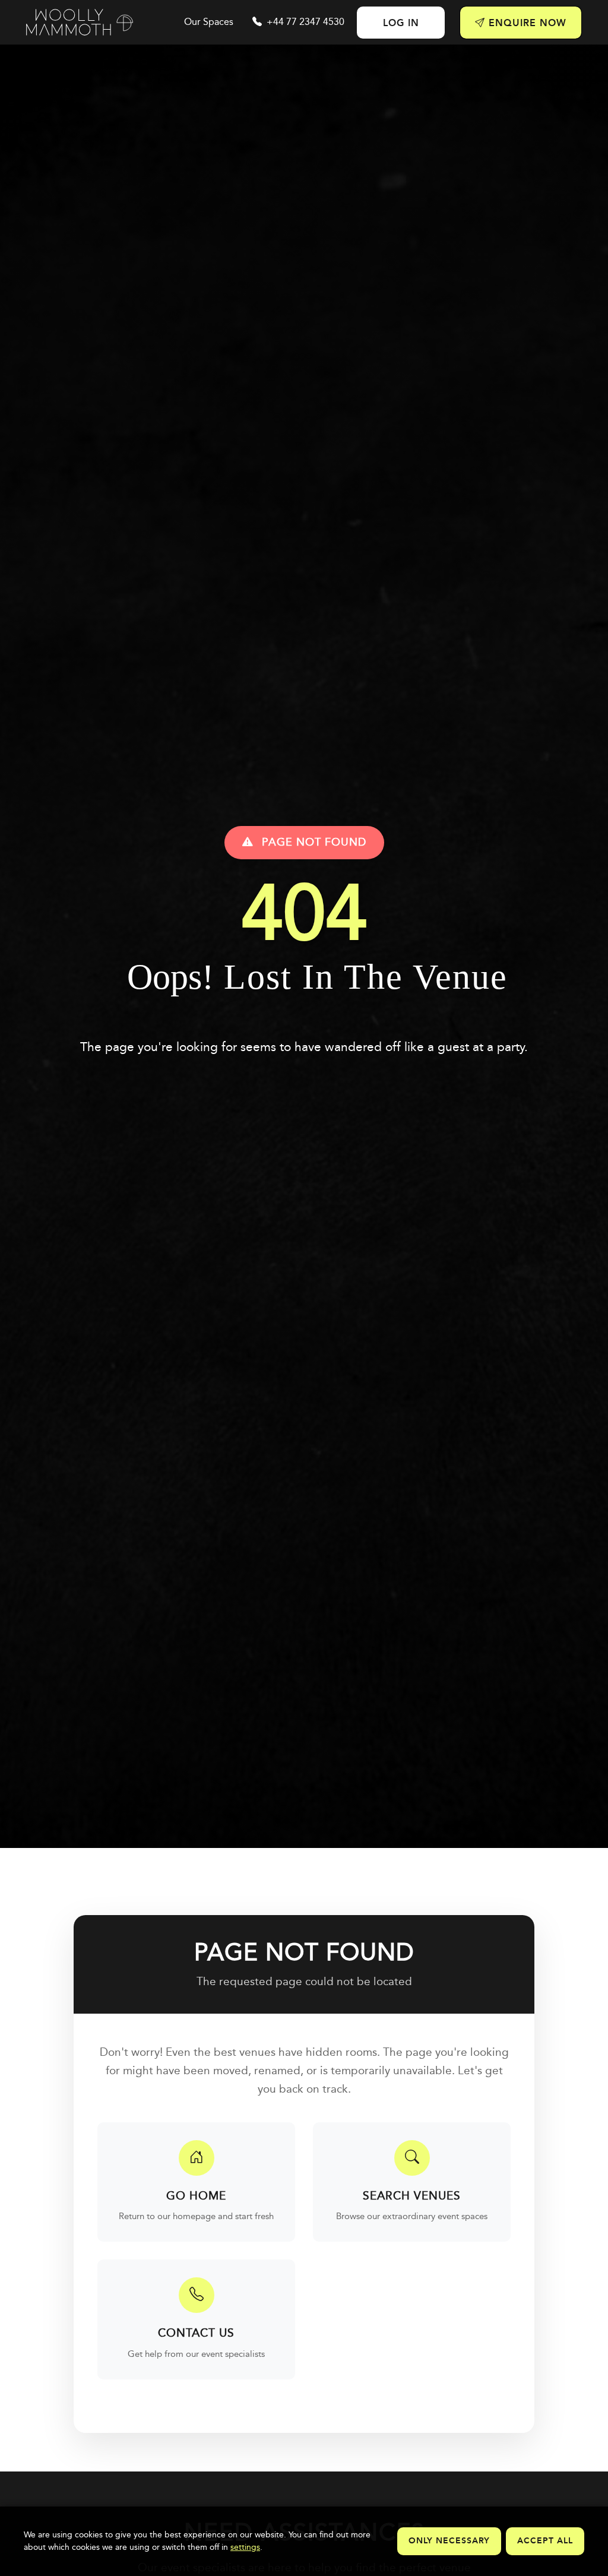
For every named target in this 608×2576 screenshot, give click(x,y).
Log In (401, 23)
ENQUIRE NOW (526, 23)
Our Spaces (209, 22)
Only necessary (449, 2541)
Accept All (545, 2541)
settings (245, 2547)
